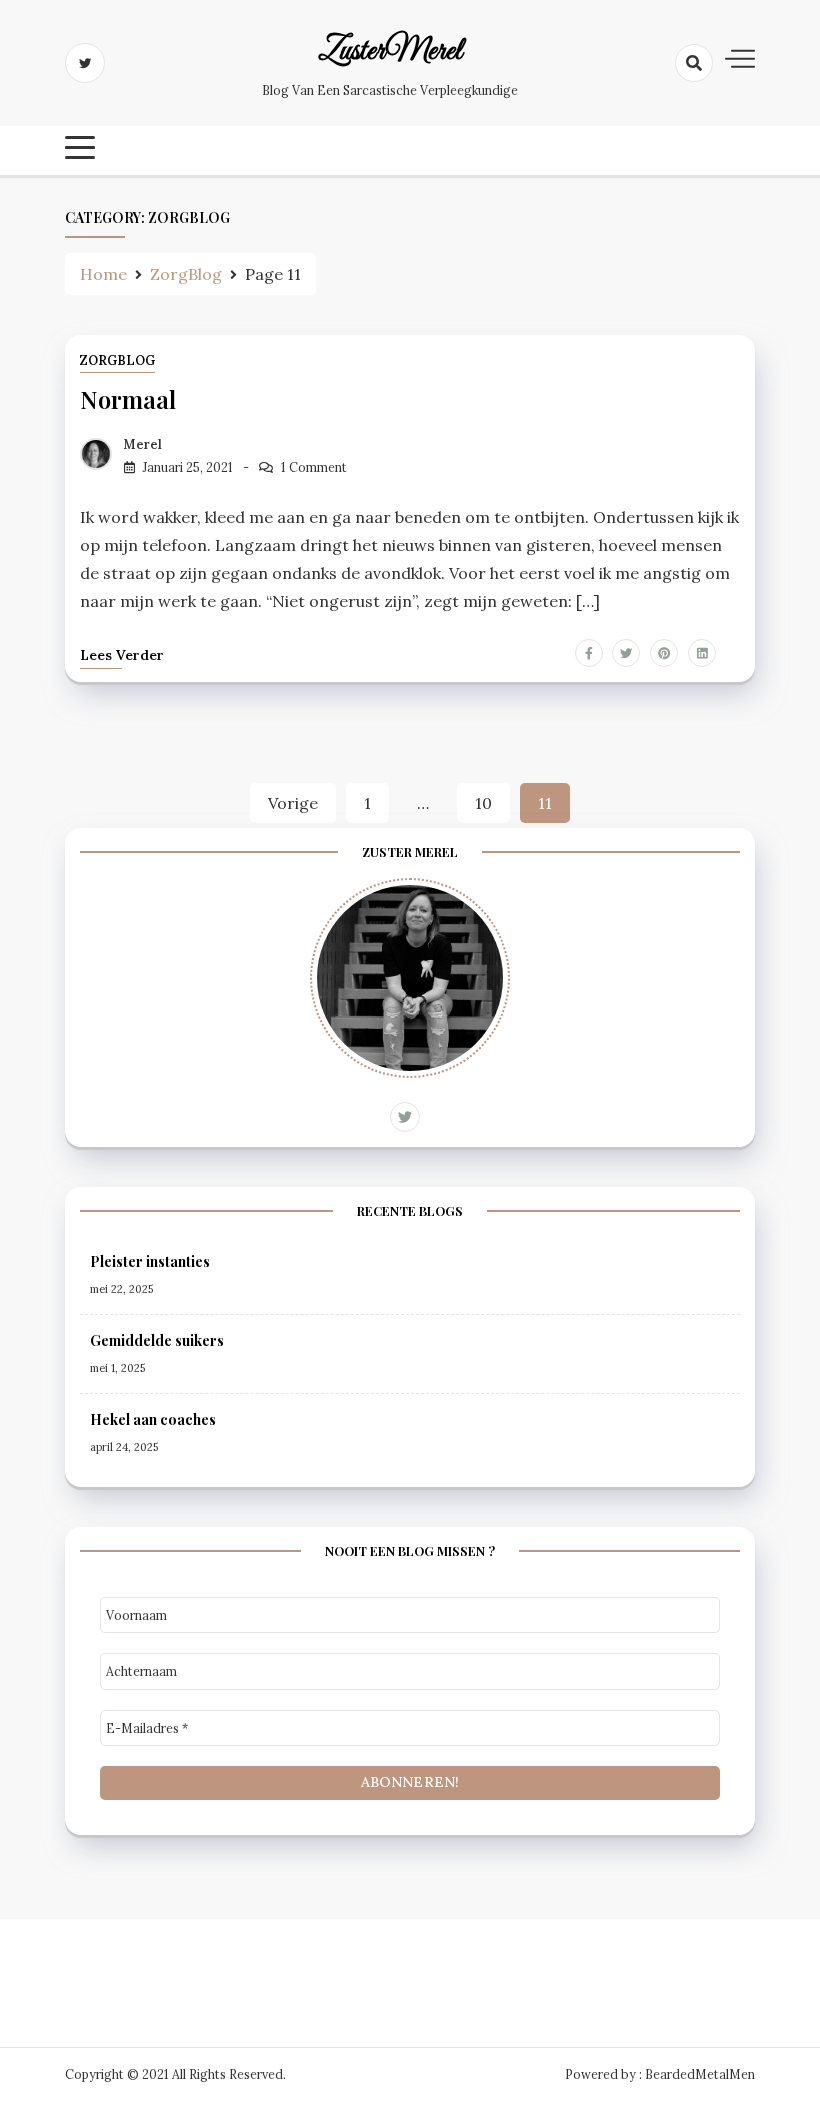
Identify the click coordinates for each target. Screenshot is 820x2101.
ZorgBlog (117, 360)
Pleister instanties (150, 1261)
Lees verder (122, 655)
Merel (143, 444)
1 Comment (314, 467)
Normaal (128, 399)
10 (483, 803)
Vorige (293, 803)
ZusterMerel (390, 52)
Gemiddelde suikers (157, 1340)
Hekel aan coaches (153, 1419)
